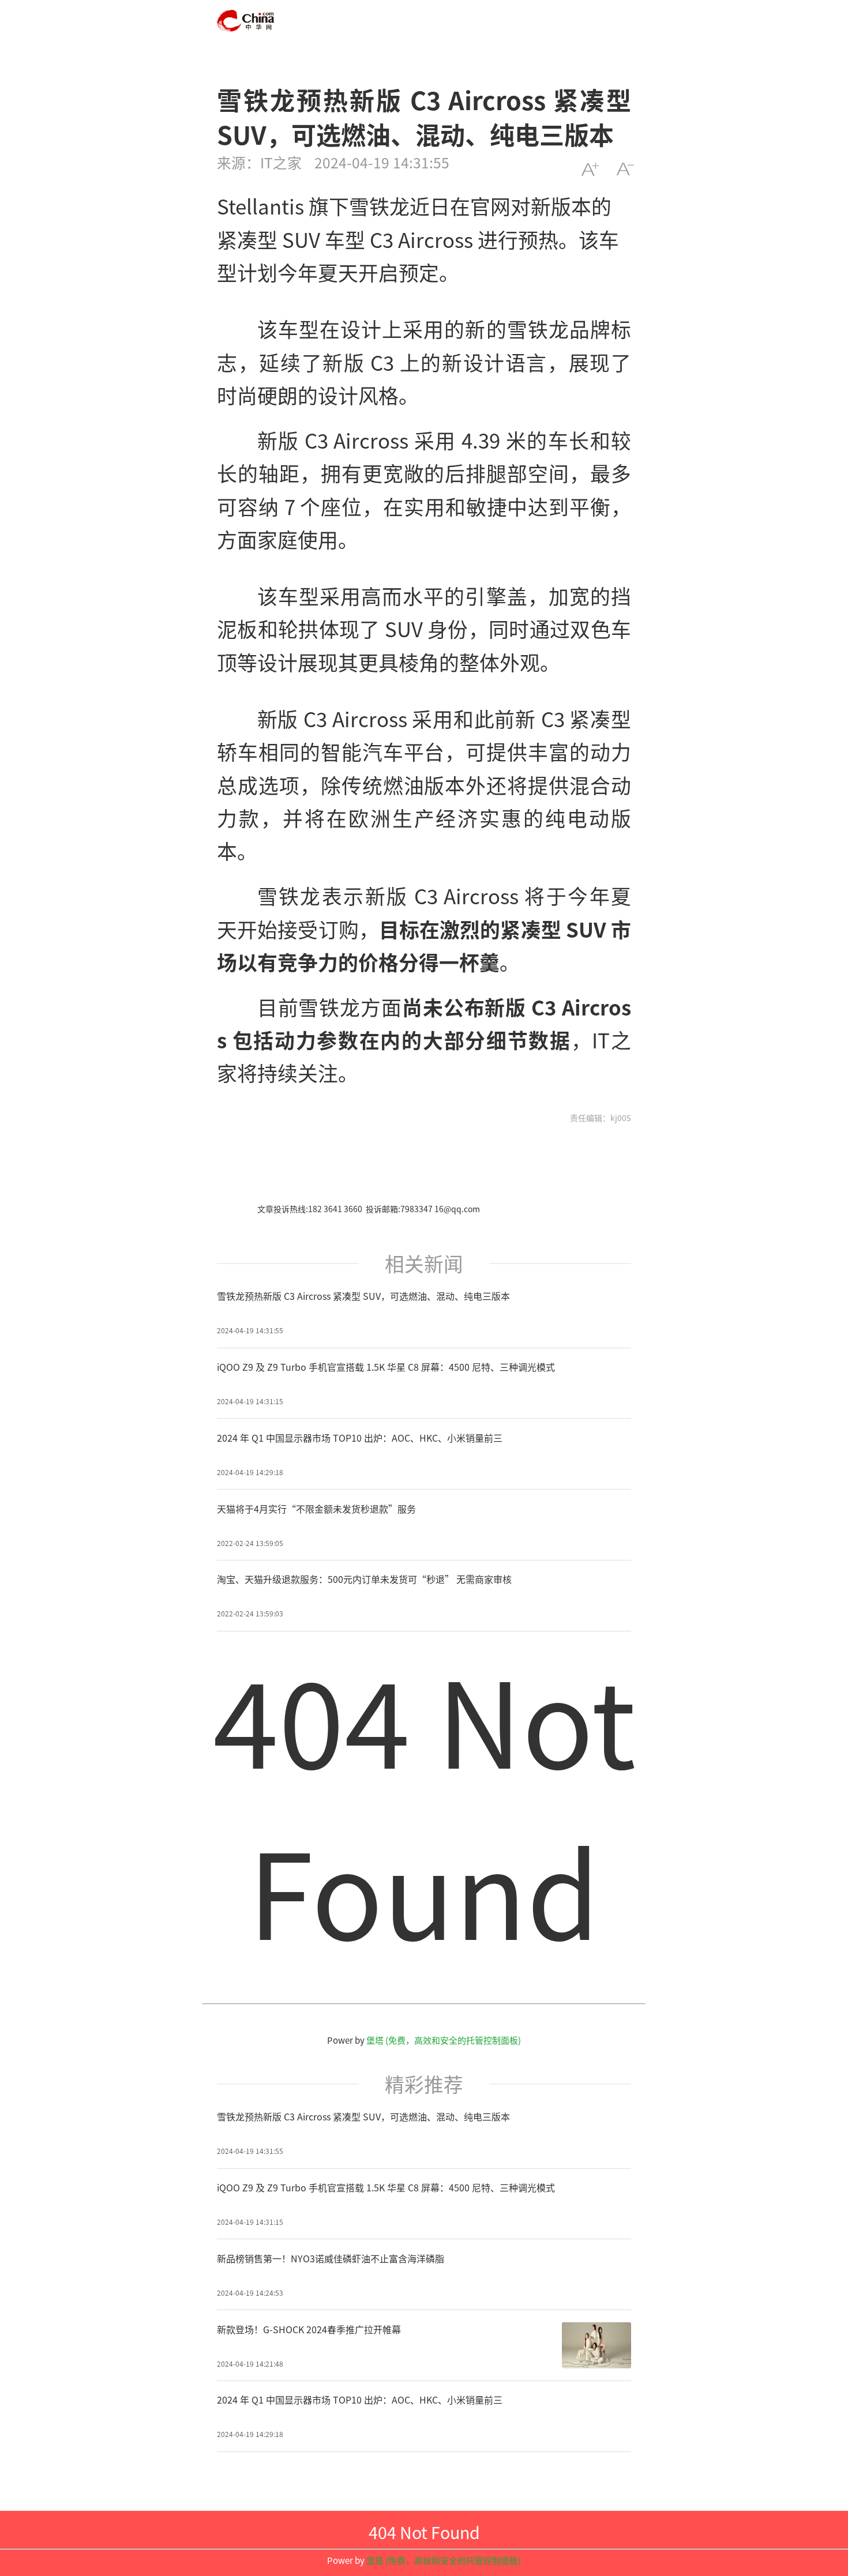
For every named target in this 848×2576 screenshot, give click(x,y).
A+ (590, 169)
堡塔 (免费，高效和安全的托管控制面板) (444, 2040)
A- (625, 169)
